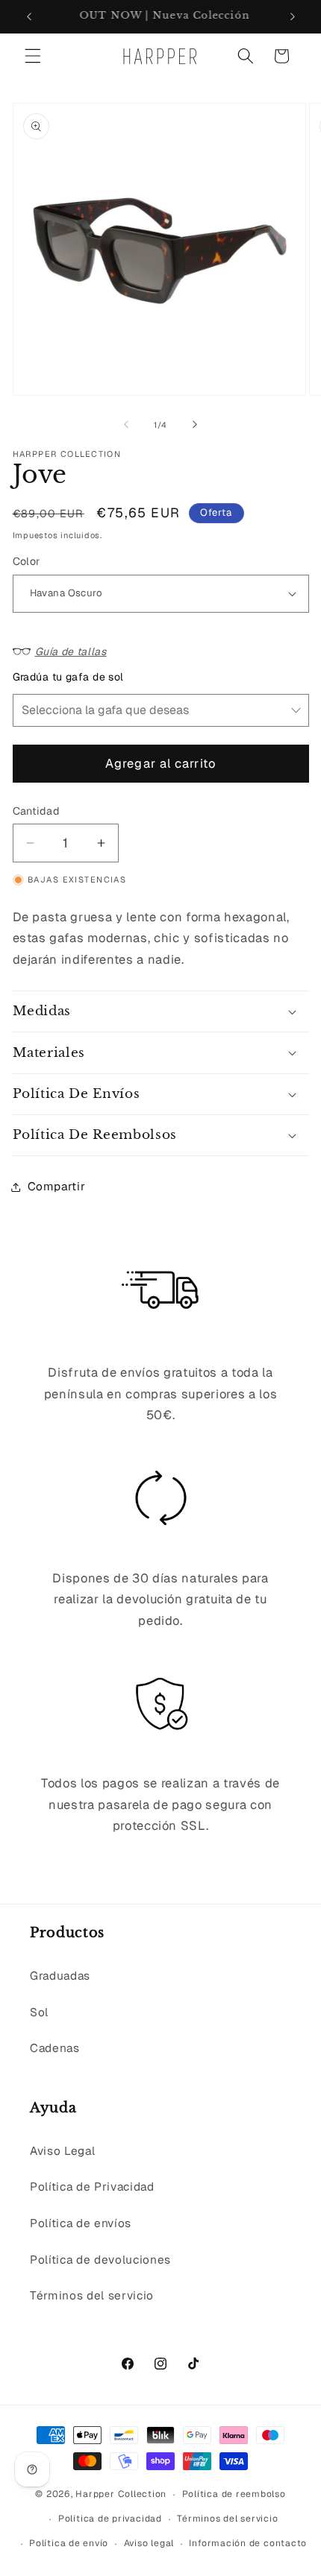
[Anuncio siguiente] (293, 16)
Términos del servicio (92, 2296)
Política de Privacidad (92, 2187)
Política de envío (69, 2543)
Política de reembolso (234, 2494)
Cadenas (55, 2048)
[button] (33, 56)
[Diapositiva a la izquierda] (126, 425)
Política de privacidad (110, 2519)
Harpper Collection (121, 2495)
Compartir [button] (57, 1187)
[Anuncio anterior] (29, 16)
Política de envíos (81, 2223)
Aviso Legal (62, 2151)
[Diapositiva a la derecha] (195, 425)
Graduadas (60, 1976)
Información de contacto (248, 2543)
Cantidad (37, 811)
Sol (39, 2012)
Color (27, 561)
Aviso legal (149, 2543)
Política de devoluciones (100, 2260)
